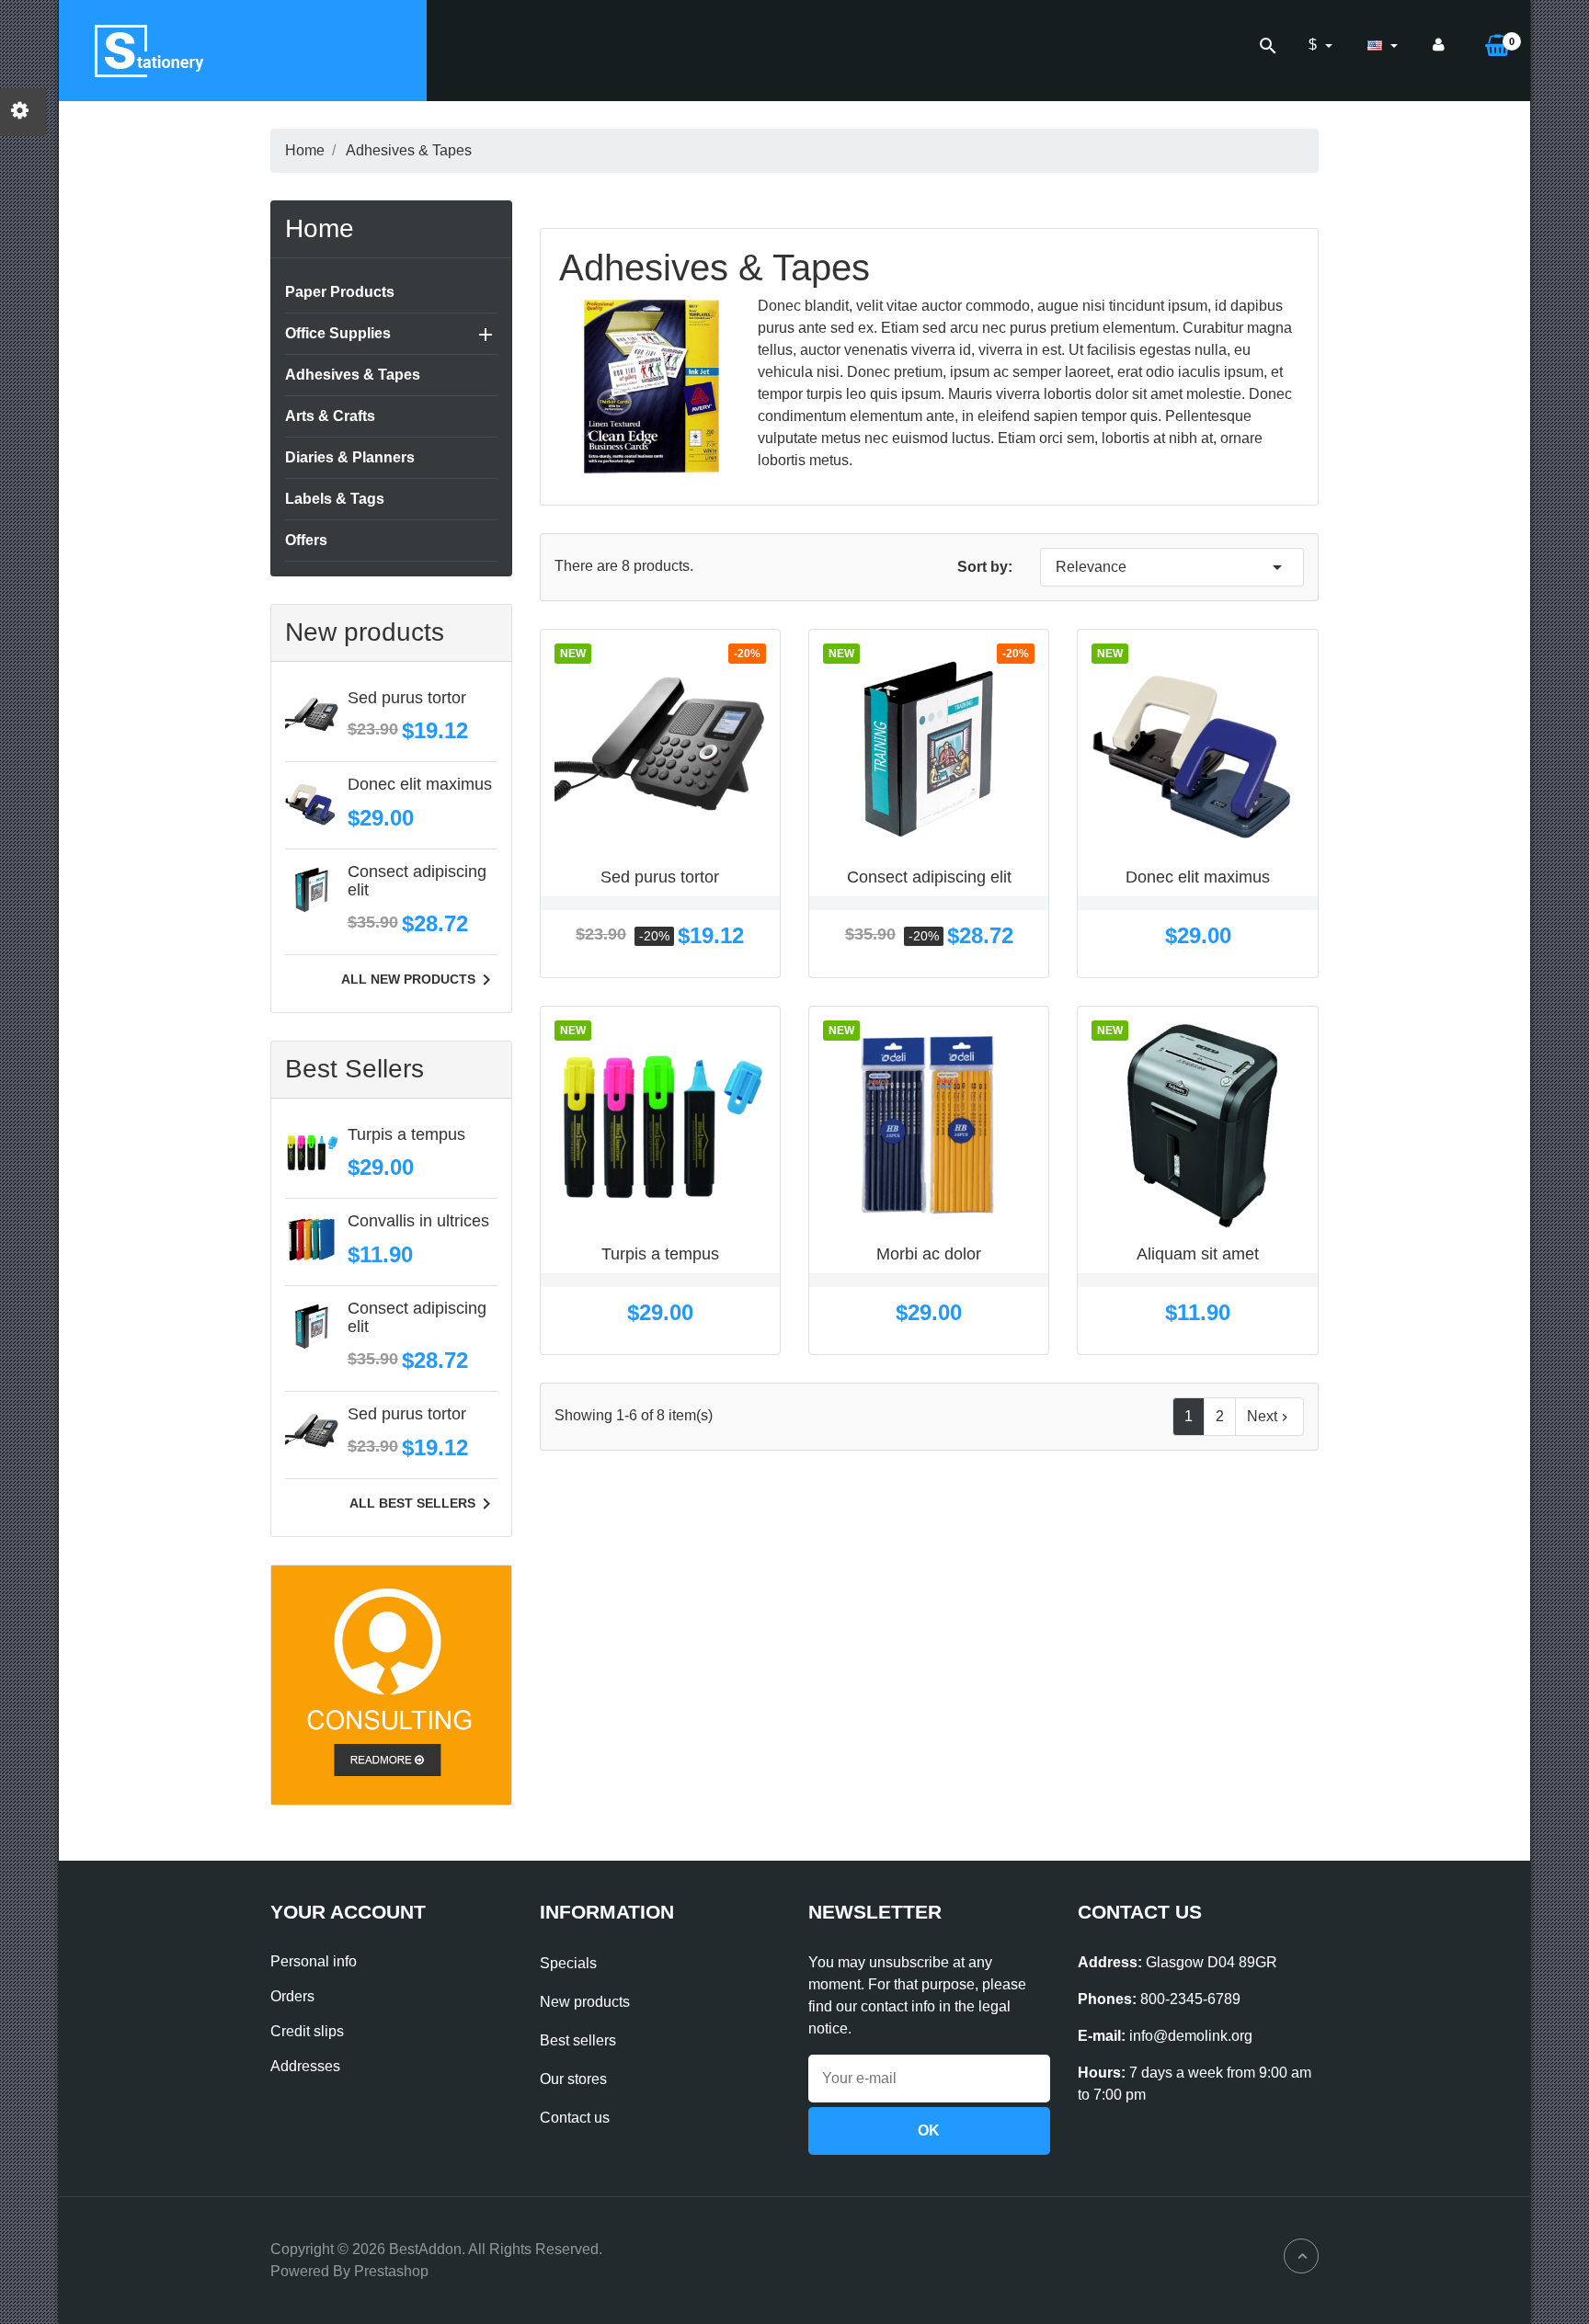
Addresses (305, 2066)
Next (1269, 1417)
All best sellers (423, 1504)
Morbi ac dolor (929, 1254)
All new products (419, 980)
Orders (292, 1996)
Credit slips (307, 2031)
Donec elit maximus (420, 784)
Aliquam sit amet (1198, 1254)
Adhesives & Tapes (353, 375)
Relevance (1172, 567)
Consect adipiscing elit (417, 881)
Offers (306, 540)
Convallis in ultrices (418, 1221)
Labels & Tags (335, 499)
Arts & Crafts (330, 416)
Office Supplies (338, 333)
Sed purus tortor (407, 698)
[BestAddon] (391, 1684)
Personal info (314, 1961)
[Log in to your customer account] (1439, 45)
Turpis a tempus (406, 1134)
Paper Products (340, 292)
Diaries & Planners (350, 457)
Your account (348, 1912)
